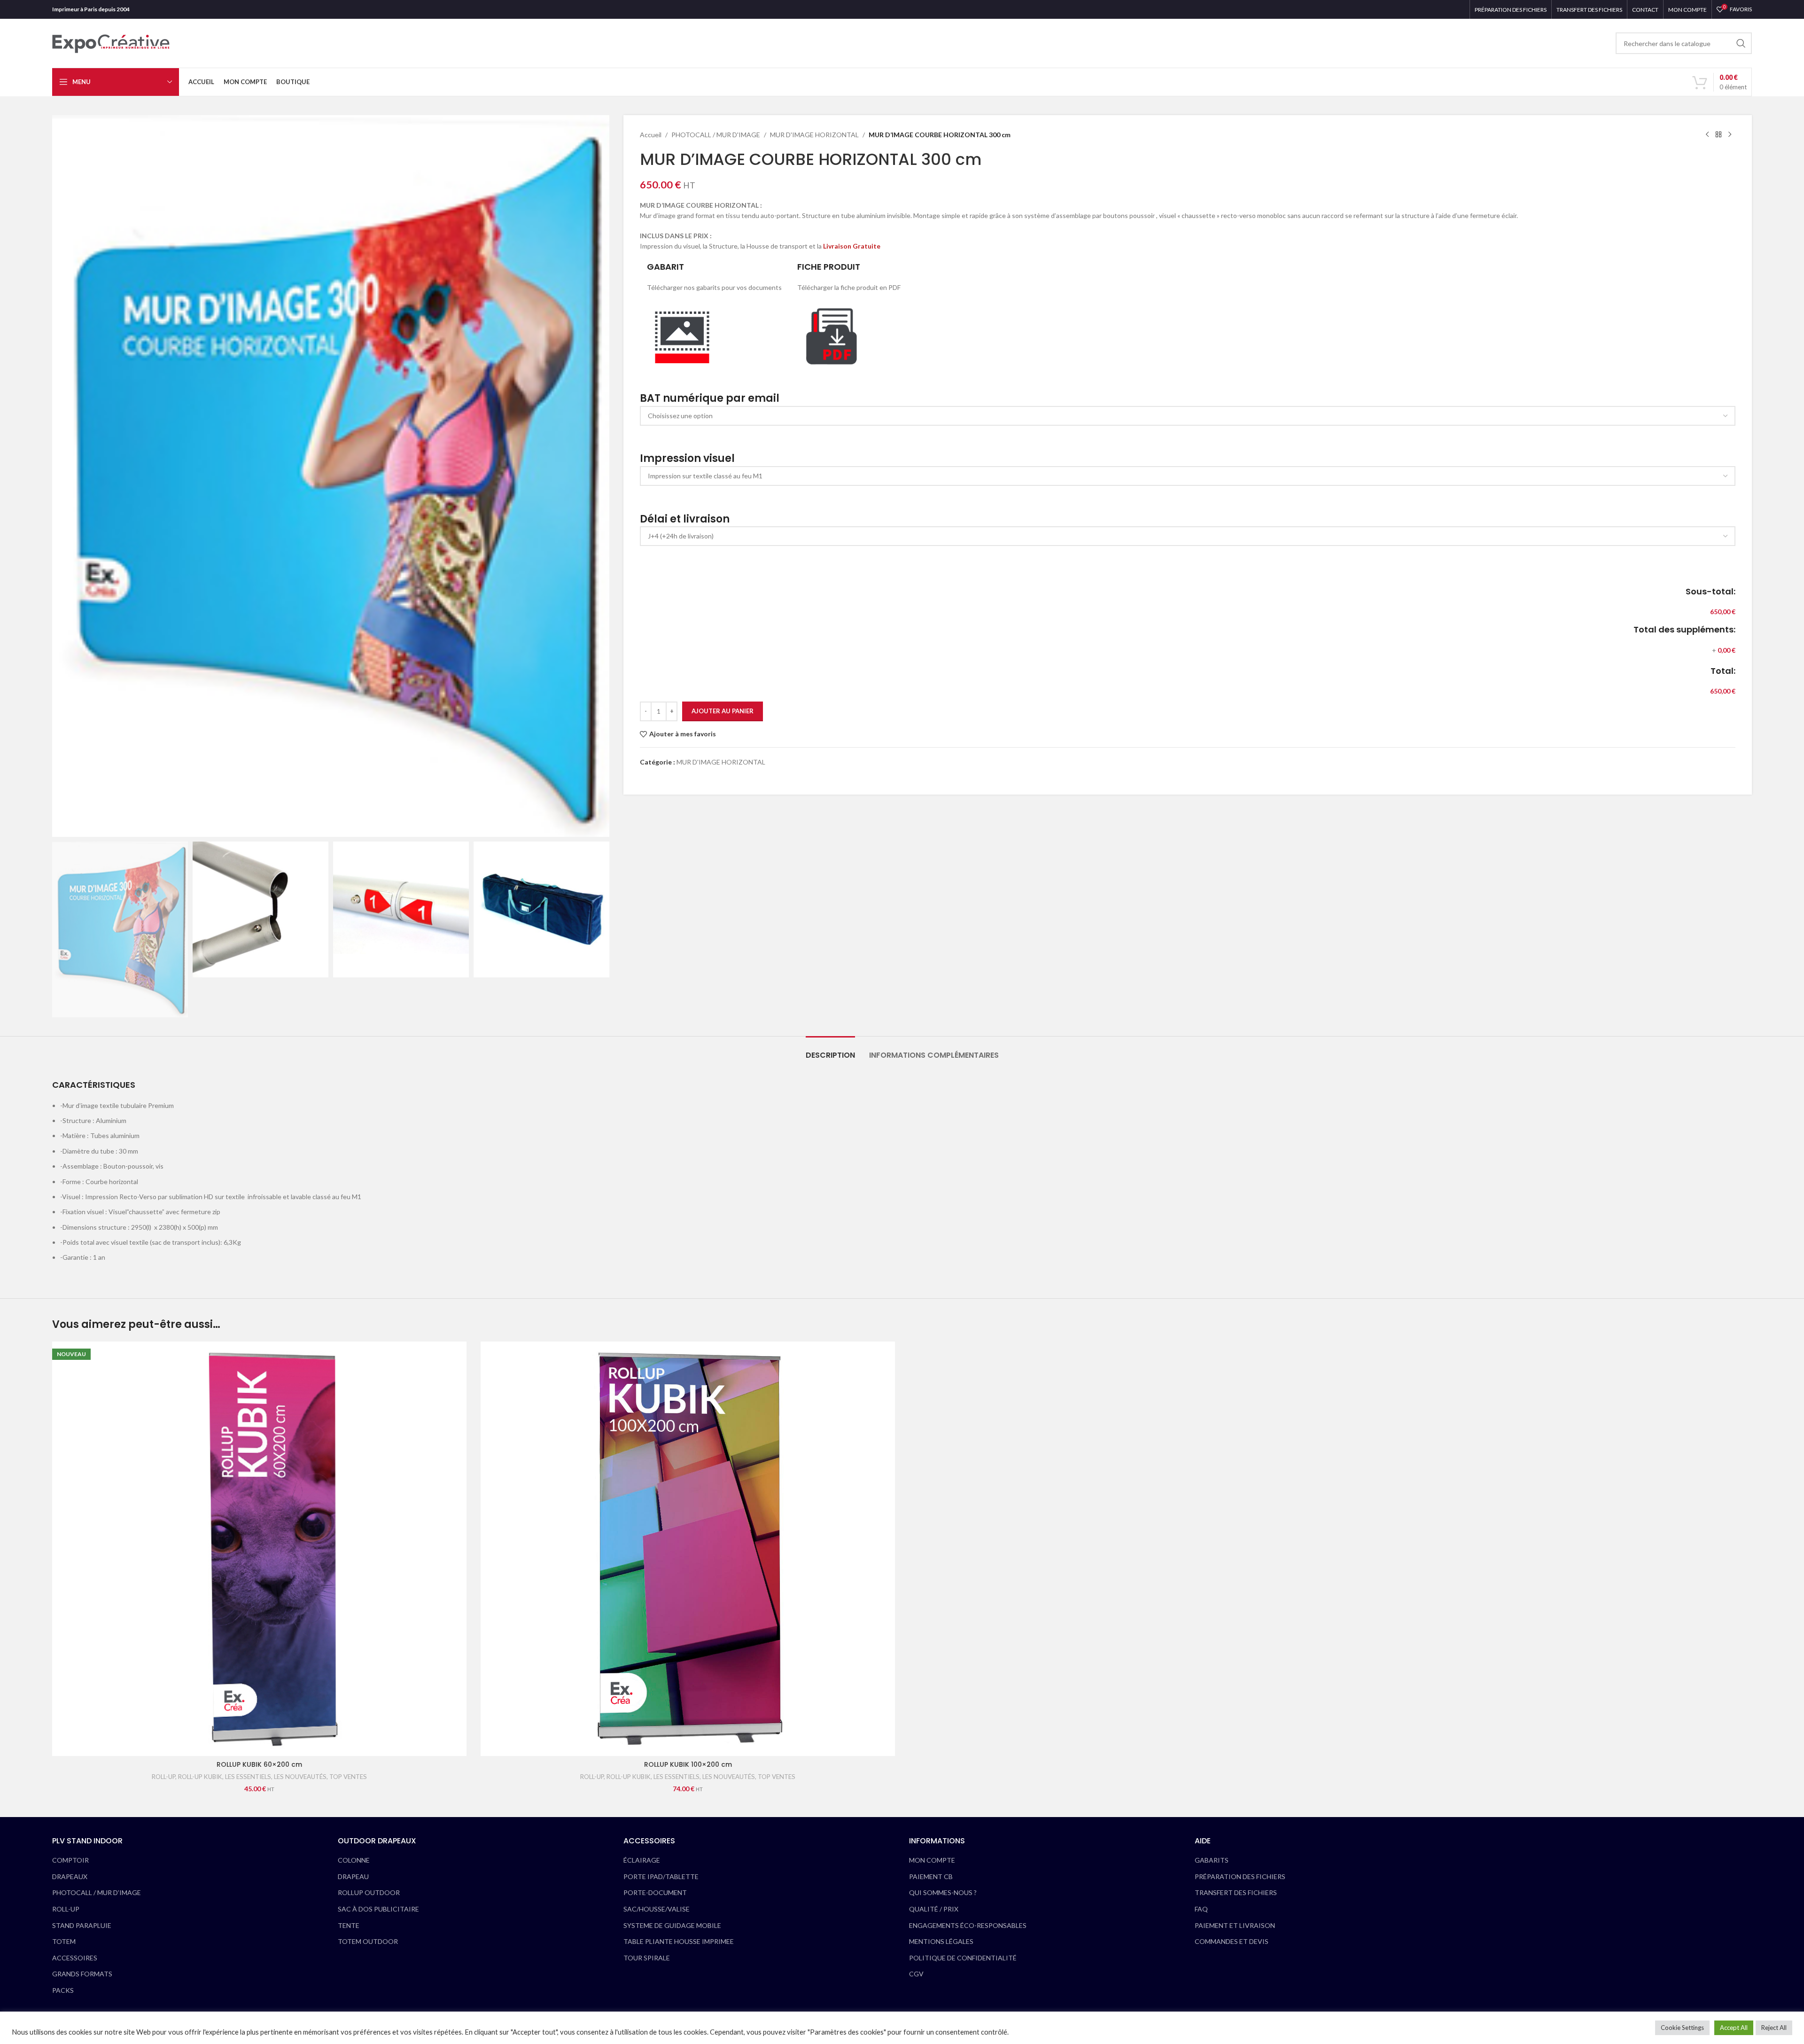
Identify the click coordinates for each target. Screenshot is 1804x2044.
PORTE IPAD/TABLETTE (661, 1876)
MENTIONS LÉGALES (941, 1941)
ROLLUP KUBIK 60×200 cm (259, 1764)
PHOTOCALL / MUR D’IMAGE (97, 1892)
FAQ (1201, 1909)
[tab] (830, 1050)
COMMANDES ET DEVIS (1232, 1941)
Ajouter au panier (723, 711)
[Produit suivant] (1730, 135)
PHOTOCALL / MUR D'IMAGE (716, 135)
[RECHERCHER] (1741, 43)
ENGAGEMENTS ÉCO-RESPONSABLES (968, 1925)
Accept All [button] (1734, 2028)
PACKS (63, 1990)
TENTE (349, 1925)
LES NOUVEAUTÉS (300, 1777)
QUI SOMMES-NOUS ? (943, 1892)
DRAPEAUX (70, 1876)
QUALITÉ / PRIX (934, 1909)
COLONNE (354, 1860)
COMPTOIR (70, 1860)
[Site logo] (111, 43)
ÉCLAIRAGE (642, 1860)
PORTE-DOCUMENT (655, 1892)
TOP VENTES (348, 1777)
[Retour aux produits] (1718, 135)
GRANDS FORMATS (82, 1974)
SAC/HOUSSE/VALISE (657, 1909)
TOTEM (64, 1941)
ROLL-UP (163, 1777)
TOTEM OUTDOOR (368, 1941)
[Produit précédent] (1707, 135)
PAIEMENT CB (931, 1876)
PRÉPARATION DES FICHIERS (1240, 1876)
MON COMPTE (932, 1860)
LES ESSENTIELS (248, 1777)
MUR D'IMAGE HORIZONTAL (814, 135)
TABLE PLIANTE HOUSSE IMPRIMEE (679, 1941)
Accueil (651, 135)
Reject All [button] (1774, 2028)
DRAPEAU (353, 1876)
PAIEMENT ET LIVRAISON (1235, 1925)
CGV (916, 1974)
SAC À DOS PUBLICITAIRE (378, 1909)
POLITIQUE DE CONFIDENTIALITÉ (963, 1958)
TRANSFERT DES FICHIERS (1236, 1892)
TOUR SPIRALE (647, 1958)
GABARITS (1212, 1860)
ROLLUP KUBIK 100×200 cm (688, 1764)
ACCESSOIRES (75, 1958)
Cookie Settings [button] (1682, 2028)
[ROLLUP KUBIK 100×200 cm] (688, 1549)
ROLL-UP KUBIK (200, 1777)
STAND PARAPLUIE (82, 1925)
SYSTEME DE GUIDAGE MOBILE (672, 1925)
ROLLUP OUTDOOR (369, 1892)
